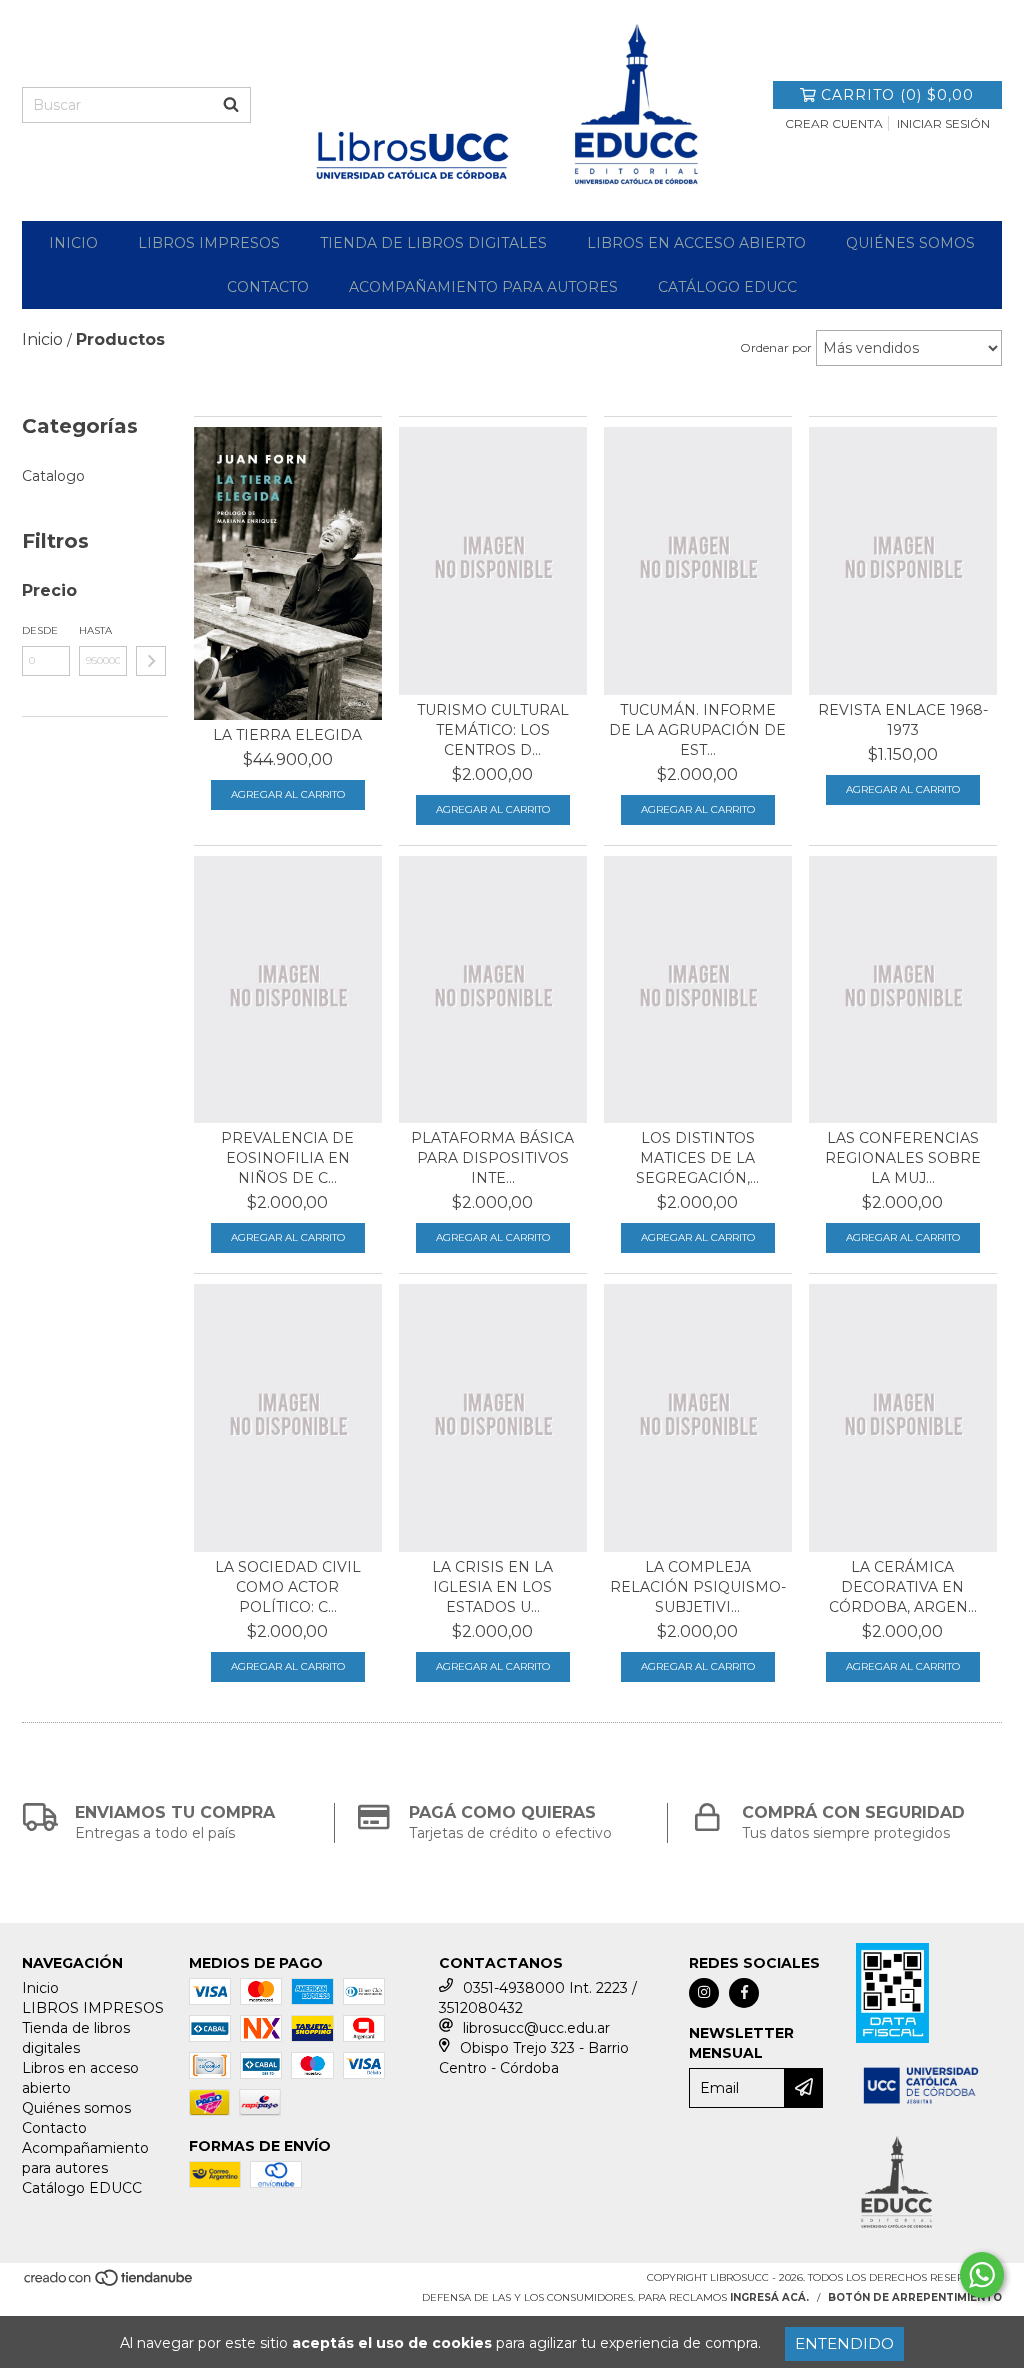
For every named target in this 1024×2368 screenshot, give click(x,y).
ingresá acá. (769, 2297)
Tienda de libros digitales (433, 243)
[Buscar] (231, 105)
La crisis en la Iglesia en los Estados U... (492, 1587)
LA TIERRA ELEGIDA (287, 735)
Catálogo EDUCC (727, 287)
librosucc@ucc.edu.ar (536, 2028)
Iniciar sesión (943, 123)
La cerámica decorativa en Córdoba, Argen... (903, 1587)
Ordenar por (776, 347)
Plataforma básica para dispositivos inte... (492, 1158)
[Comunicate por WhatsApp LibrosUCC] (982, 2275)
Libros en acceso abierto (696, 243)
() (897, 95)
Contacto (268, 287)
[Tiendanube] (109, 2283)
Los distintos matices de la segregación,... (697, 1158)
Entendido (844, 2343)
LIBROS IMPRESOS (209, 243)
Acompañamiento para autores (483, 287)
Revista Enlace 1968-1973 (903, 720)
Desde (40, 630)
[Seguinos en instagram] (704, 1993)
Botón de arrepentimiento (915, 2297)
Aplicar (151, 661)
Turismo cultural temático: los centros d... (493, 730)
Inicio (73, 243)
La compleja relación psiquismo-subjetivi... (698, 1587)
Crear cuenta (834, 123)
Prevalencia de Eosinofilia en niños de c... (287, 1158)
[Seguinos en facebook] (744, 1993)
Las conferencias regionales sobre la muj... (903, 1158)
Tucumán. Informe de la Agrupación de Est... (697, 730)
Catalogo (53, 476)
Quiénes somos (910, 243)
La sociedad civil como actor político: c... (288, 1587)
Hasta (95, 630)
